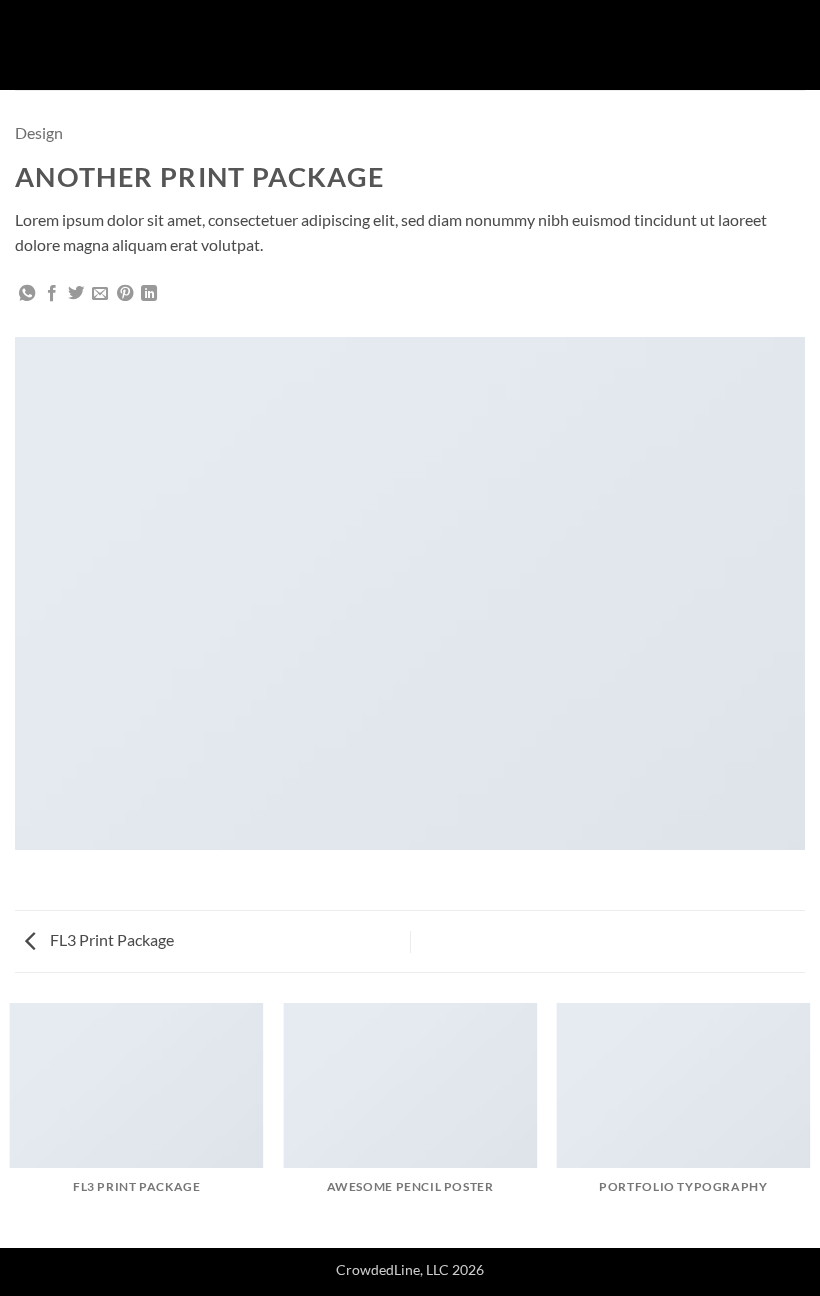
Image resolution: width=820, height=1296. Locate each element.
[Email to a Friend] (100, 294)
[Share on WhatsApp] (27, 294)
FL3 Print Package (110, 939)
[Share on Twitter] (76, 294)
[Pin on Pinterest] (125, 294)
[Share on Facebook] (52, 294)
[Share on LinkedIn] (149, 294)
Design (39, 132)
